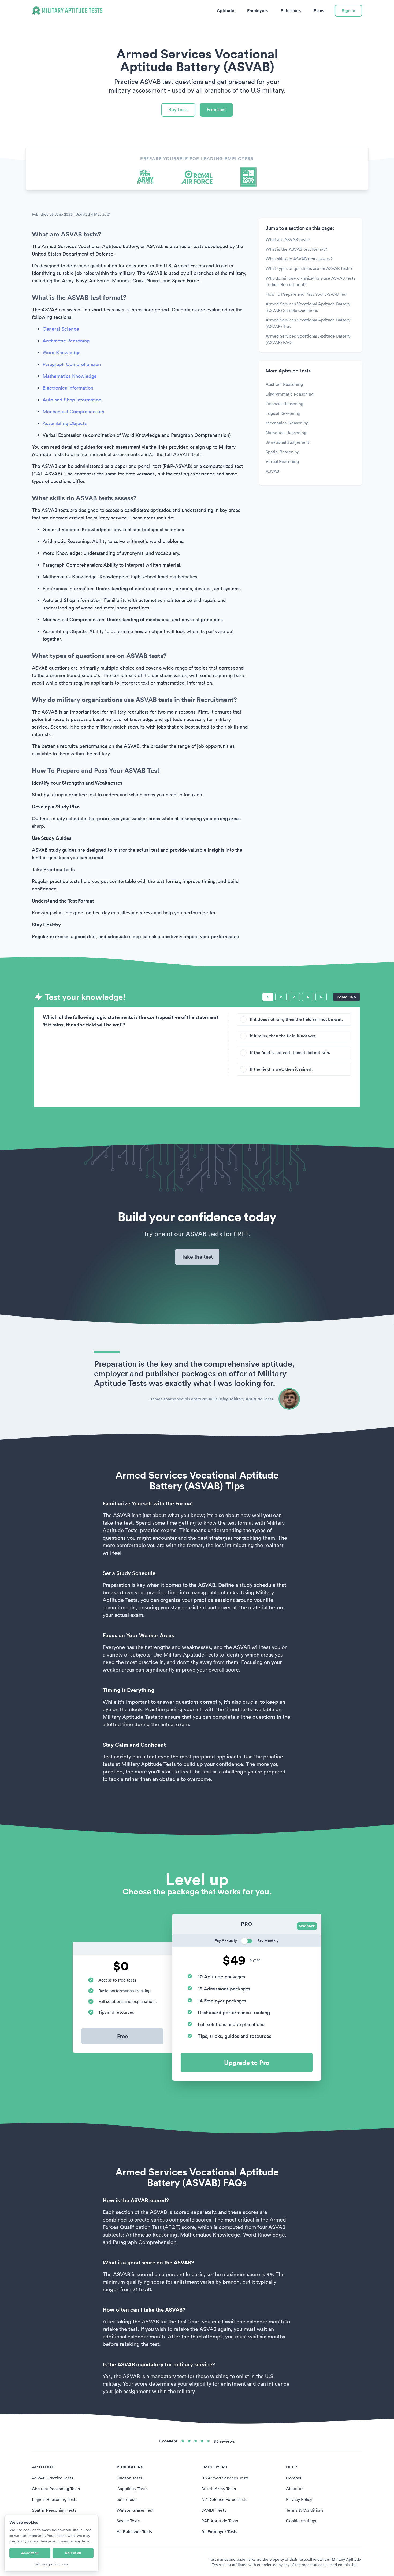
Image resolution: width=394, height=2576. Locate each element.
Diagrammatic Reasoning (290, 394)
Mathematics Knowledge (70, 376)
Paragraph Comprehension (72, 364)
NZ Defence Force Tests (224, 2499)
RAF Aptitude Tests (220, 2521)
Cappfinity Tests (132, 2489)
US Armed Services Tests (225, 2478)
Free (122, 2036)
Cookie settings (301, 2521)
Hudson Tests (129, 2478)
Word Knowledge (62, 352)
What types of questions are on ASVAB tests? (309, 268)
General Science (61, 329)
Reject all (73, 2553)
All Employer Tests (219, 2532)
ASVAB (272, 471)
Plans (319, 11)
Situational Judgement (287, 442)
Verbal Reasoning (282, 461)
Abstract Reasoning (284, 384)
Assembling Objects (65, 423)
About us (295, 2489)
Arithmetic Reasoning (66, 341)
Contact (294, 2478)
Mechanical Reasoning (287, 423)
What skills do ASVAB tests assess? (299, 259)
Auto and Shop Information (72, 400)
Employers (257, 11)
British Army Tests (219, 2489)
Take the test (197, 1257)
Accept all (30, 2553)
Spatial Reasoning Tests (54, 2510)
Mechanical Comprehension (73, 411)
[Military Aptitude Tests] (67, 11)
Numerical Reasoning (286, 433)
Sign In (348, 11)
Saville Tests (128, 2521)
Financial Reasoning (285, 404)
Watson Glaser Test (135, 2510)
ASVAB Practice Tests (53, 2478)
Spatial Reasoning (283, 452)
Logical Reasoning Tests (55, 2499)
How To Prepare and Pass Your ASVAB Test (307, 294)
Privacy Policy (299, 2499)
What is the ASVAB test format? (296, 249)
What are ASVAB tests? (288, 239)
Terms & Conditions (305, 2510)
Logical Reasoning (283, 413)
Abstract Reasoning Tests (56, 2489)
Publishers (291, 11)
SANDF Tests (214, 2510)
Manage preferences (52, 2564)
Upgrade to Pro (247, 2063)
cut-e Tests (127, 2499)
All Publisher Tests (134, 2532)
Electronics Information (68, 388)
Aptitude (226, 11)
